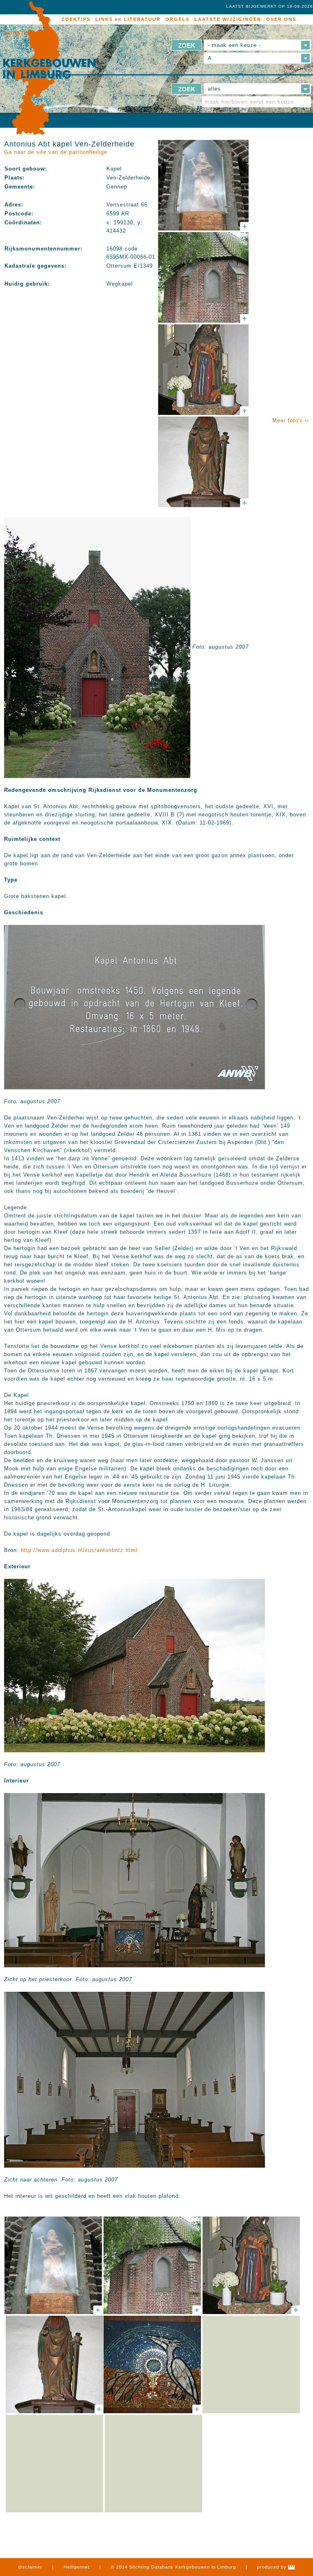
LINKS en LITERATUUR (128, 19)
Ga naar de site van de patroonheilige (56, 152)
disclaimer (30, 2567)
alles (214, 89)
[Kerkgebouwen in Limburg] (49, 69)
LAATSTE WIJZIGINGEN (228, 19)
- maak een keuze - (234, 45)
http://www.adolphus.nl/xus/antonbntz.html (79, 1550)
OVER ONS (281, 19)
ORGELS (177, 19)
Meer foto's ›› (291, 420)
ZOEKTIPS (76, 19)
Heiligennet (77, 2567)
